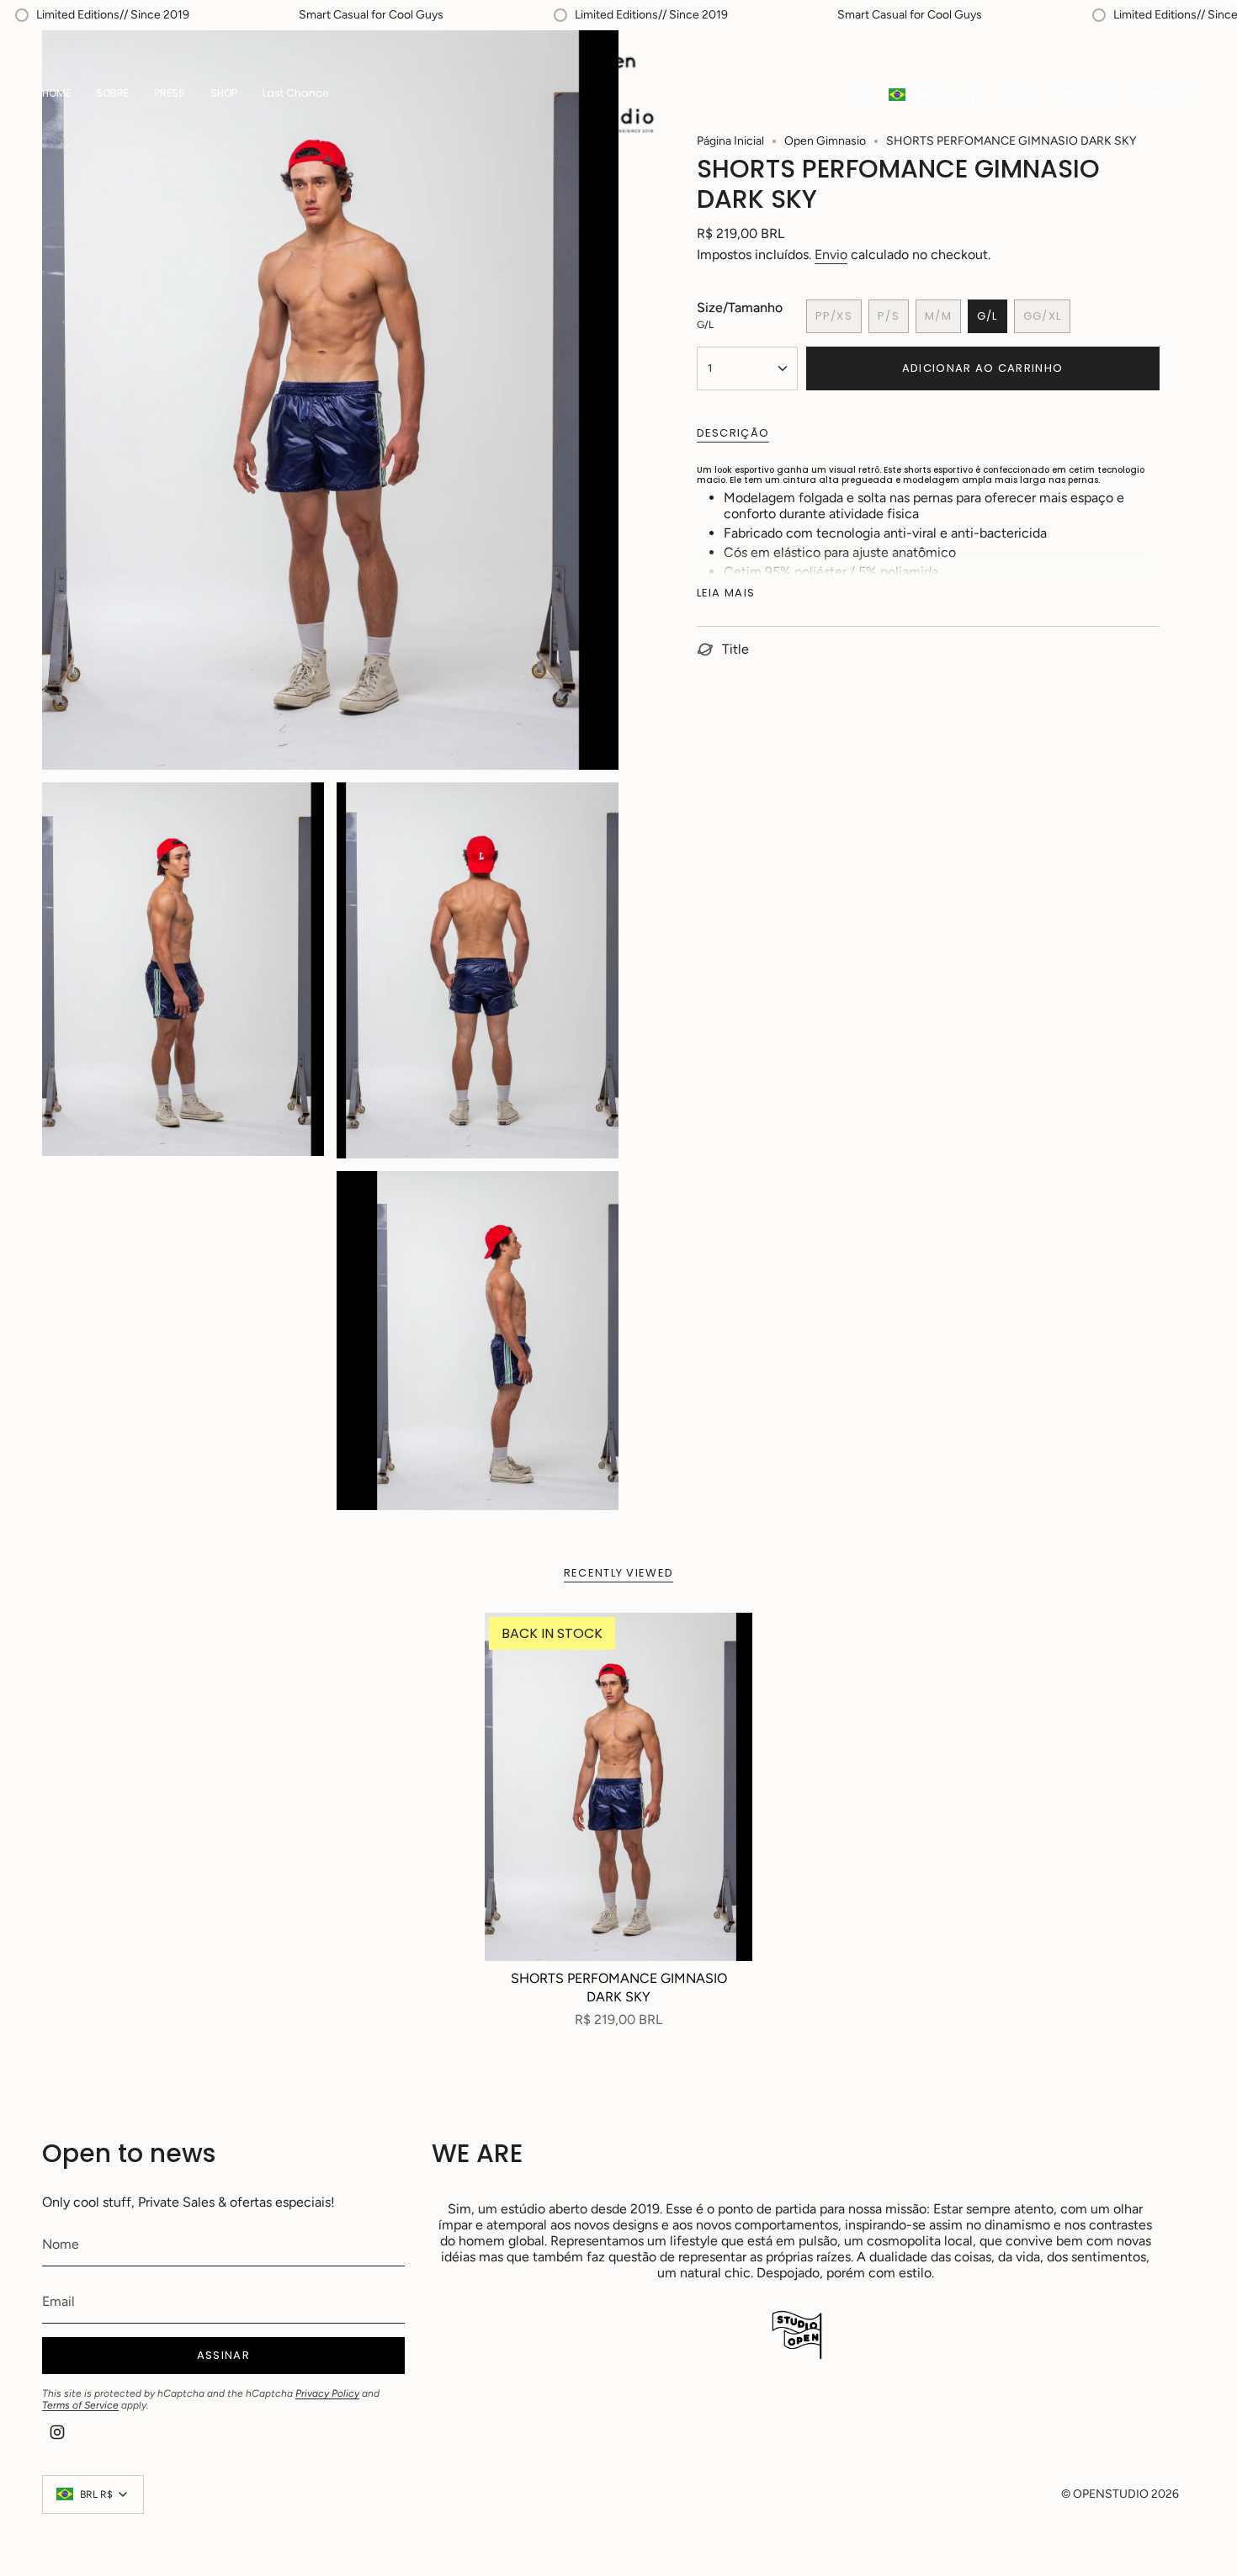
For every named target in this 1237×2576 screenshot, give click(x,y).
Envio (831, 254)
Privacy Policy (327, 2393)
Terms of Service (80, 2405)
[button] (224, 95)
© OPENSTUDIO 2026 (1120, 2494)
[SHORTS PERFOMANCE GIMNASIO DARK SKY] (619, 1787)
